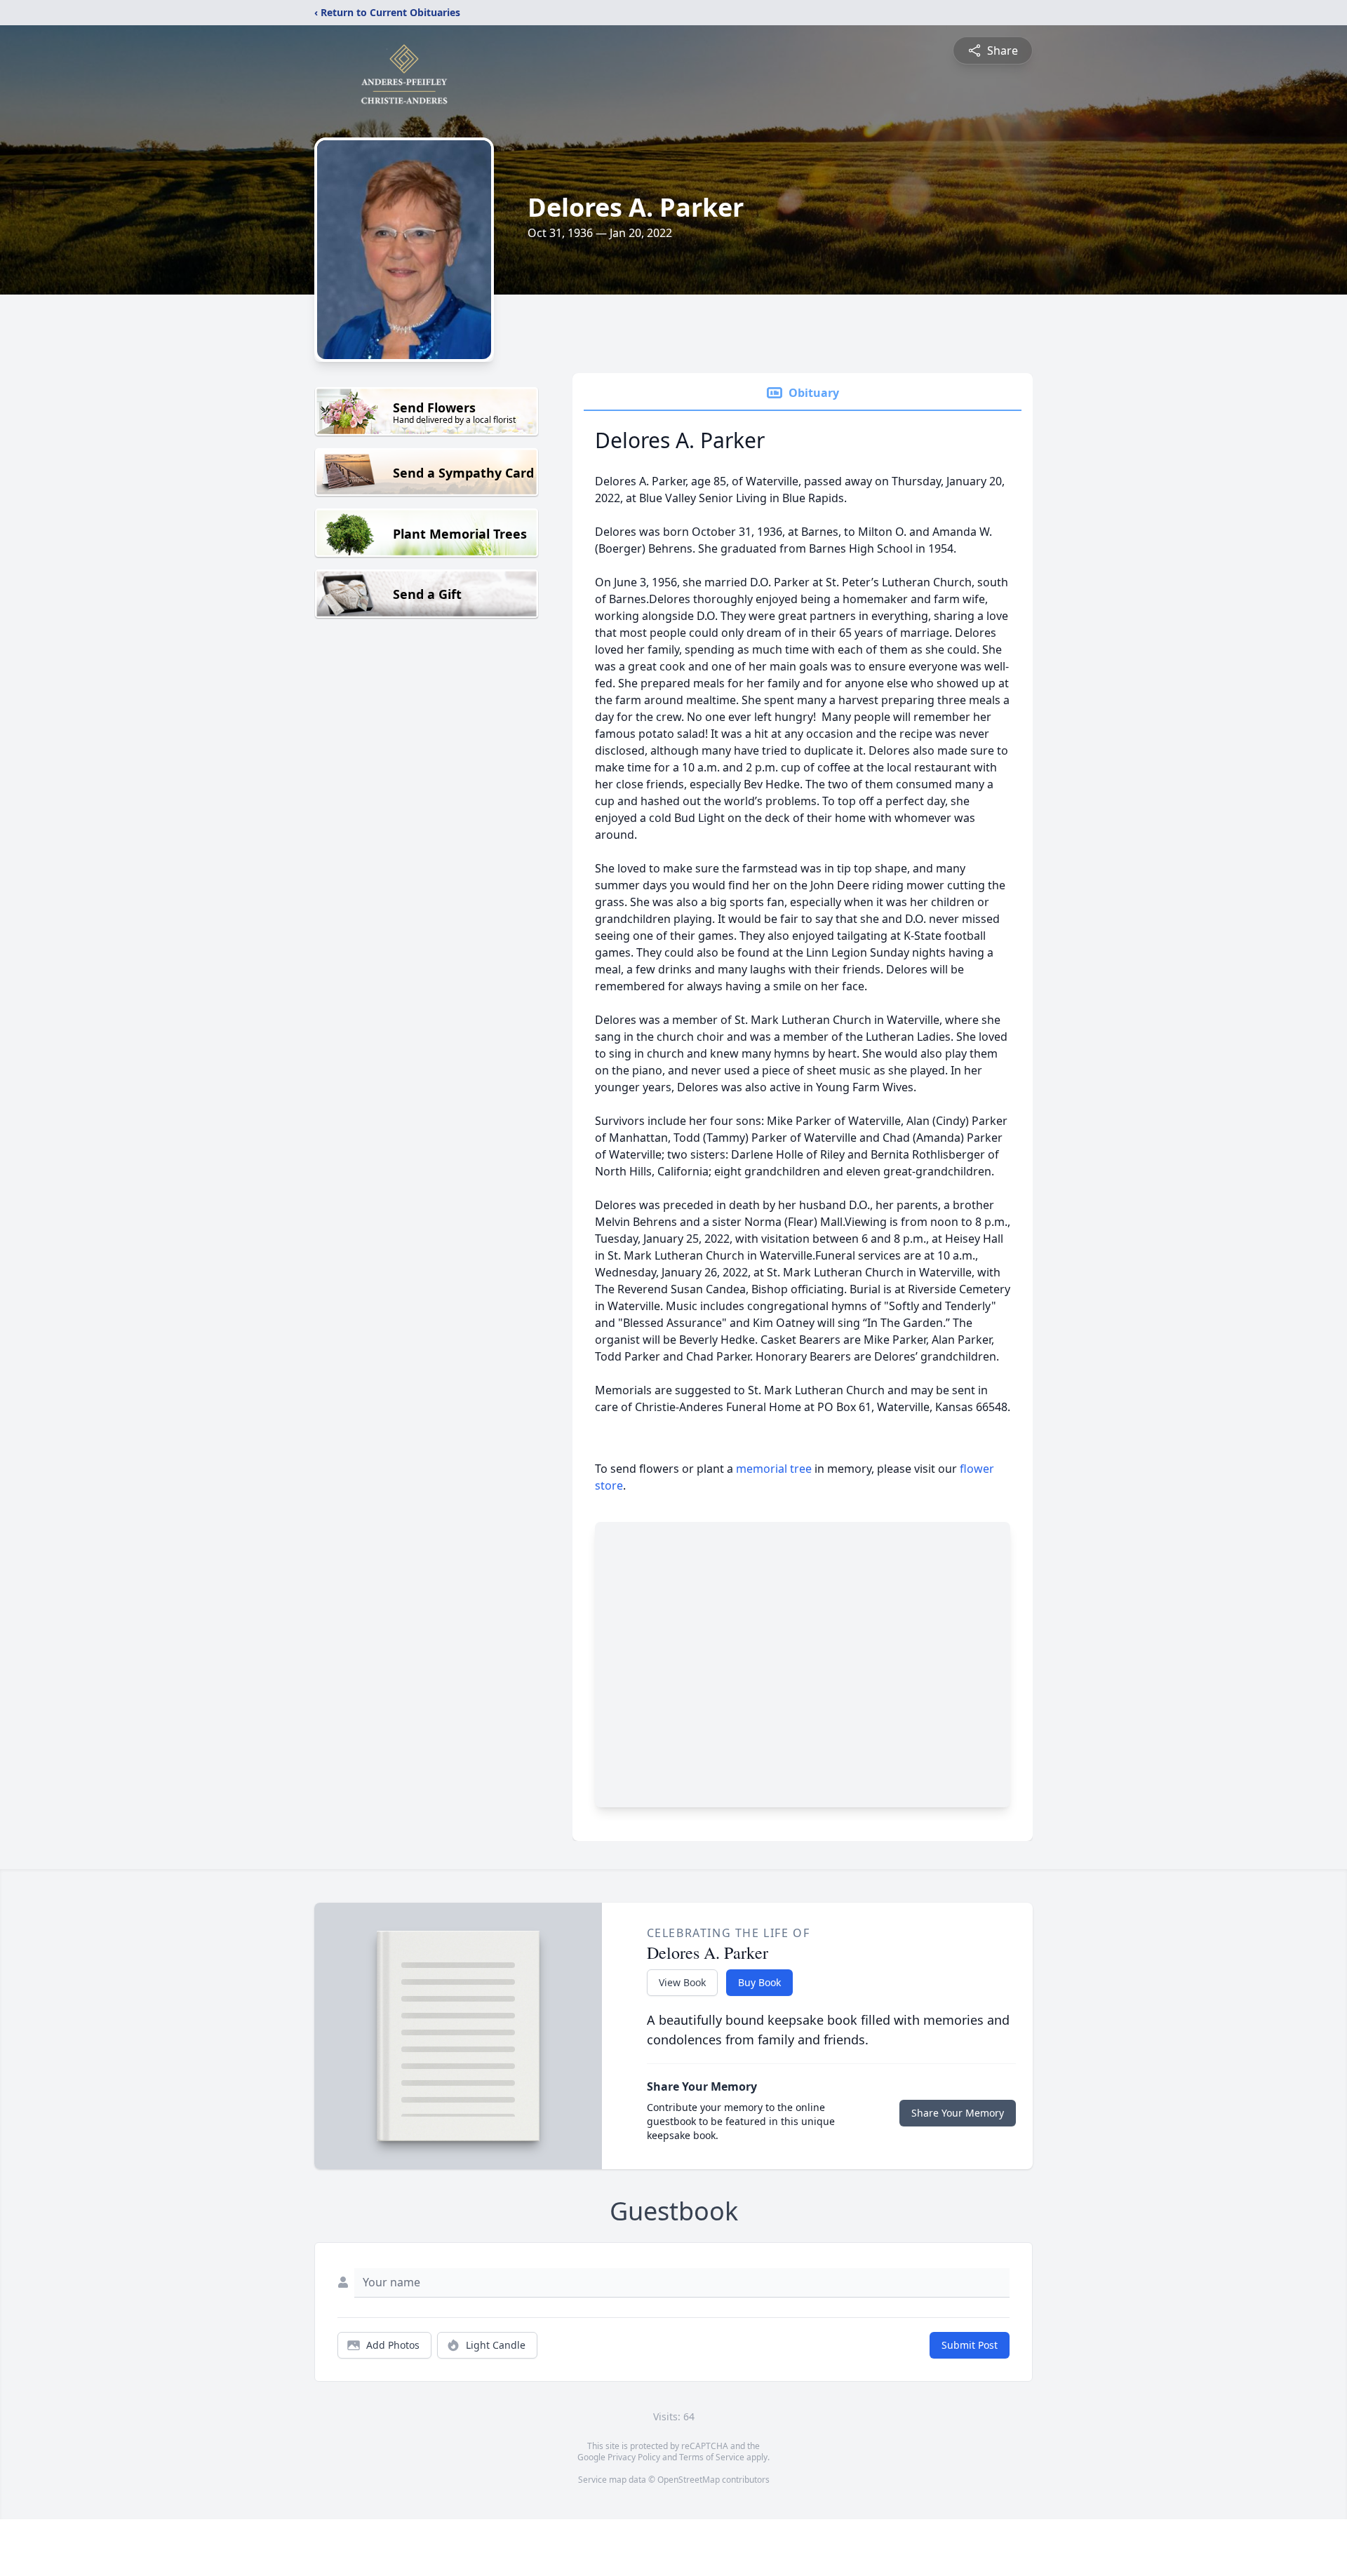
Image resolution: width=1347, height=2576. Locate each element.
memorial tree (774, 1469)
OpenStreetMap (689, 2480)
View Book (682, 1982)
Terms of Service (712, 2457)
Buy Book (759, 1982)
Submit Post (970, 2345)
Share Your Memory (958, 2113)
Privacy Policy (634, 2457)
